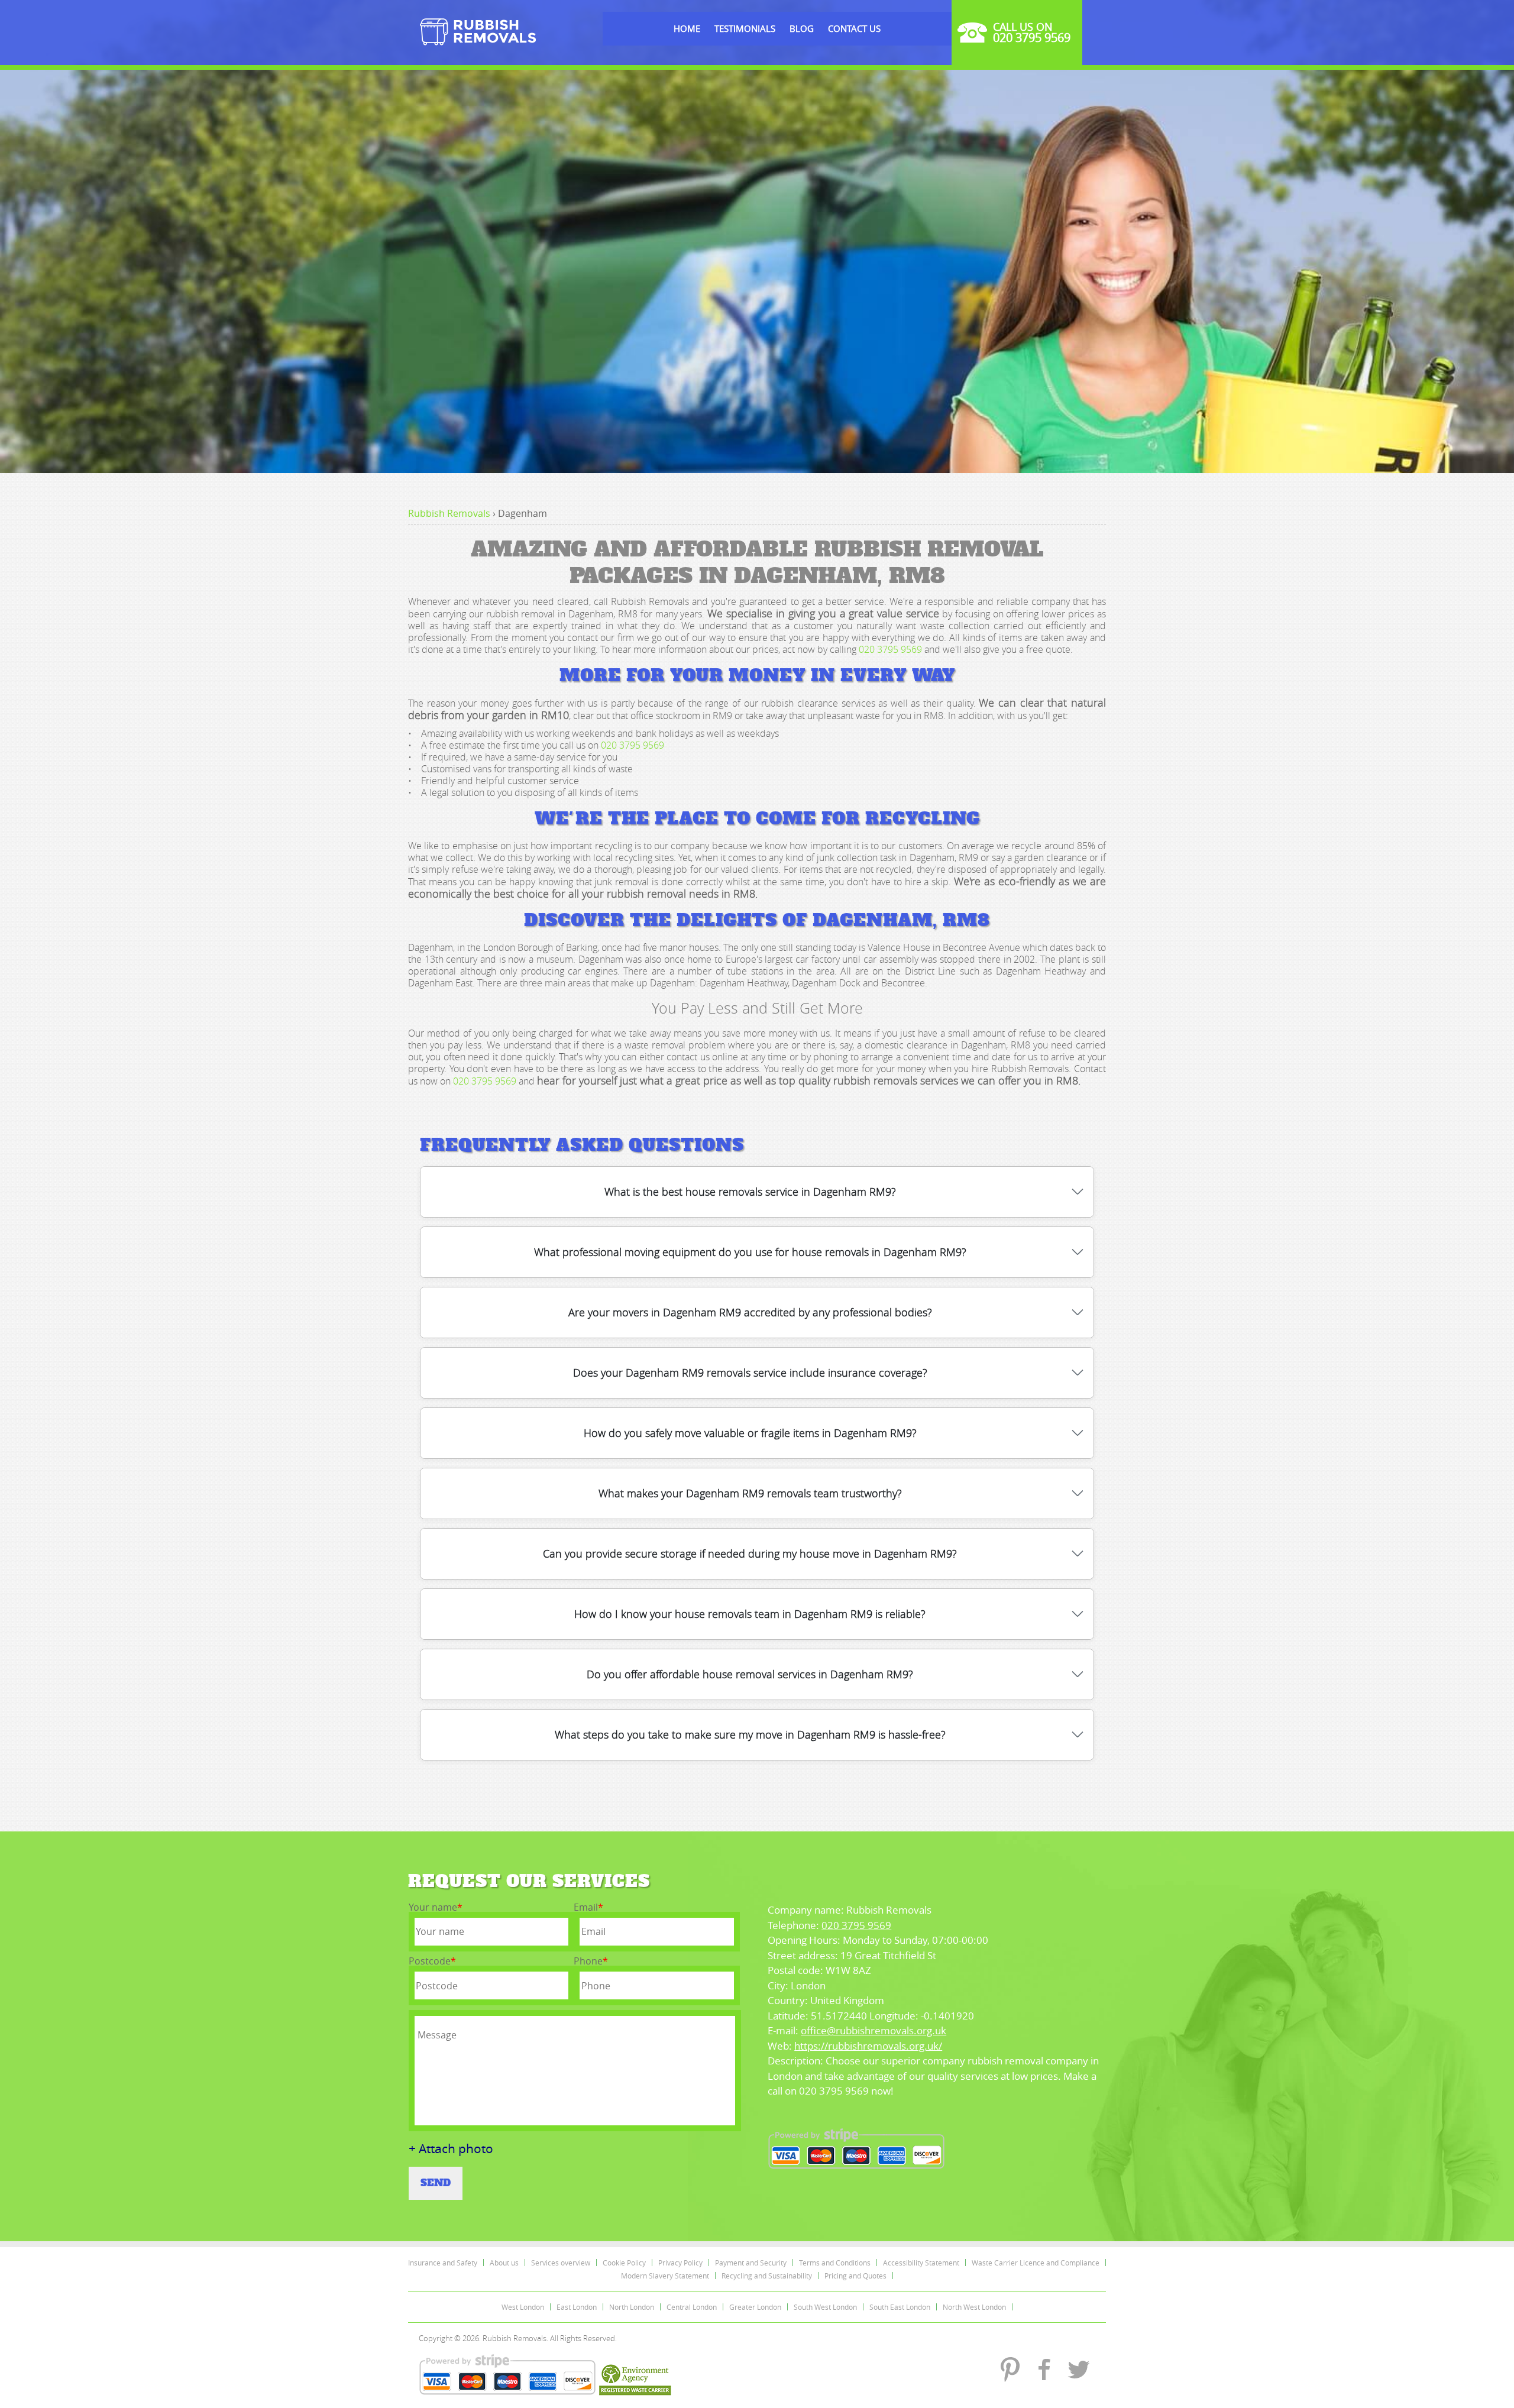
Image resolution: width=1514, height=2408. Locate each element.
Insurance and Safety (443, 2263)
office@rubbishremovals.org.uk (874, 2030)
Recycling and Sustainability (767, 2276)
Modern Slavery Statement (665, 2276)
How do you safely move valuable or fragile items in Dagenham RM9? (750, 1433)
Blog (802, 28)
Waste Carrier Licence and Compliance (1036, 2263)
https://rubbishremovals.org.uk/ (868, 2046)
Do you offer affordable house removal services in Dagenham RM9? (750, 1674)
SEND (436, 2183)
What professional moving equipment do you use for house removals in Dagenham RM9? (750, 1252)
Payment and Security (751, 2263)
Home (687, 28)
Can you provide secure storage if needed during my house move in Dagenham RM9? (750, 1553)
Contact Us (854, 28)
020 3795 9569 (890, 649)
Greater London (755, 2307)
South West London (825, 2307)
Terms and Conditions (835, 2263)
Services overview (561, 2263)
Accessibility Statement (921, 2263)
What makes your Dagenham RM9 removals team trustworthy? (750, 1493)
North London (632, 2307)
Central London (692, 2307)
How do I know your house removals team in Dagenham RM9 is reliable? (750, 1614)
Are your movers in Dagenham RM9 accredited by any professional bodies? (750, 1312)
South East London (900, 2307)
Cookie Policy (624, 2263)
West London (523, 2307)
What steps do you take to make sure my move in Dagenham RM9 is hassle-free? (750, 1734)
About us (504, 2263)
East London (577, 2307)
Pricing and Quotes (855, 2276)
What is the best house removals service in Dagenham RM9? (750, 1192)
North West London (974, 2307)
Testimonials (745, 28)
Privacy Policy (680, 2263)
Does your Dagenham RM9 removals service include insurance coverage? (750, 1373)
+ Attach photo (451, 2149)
